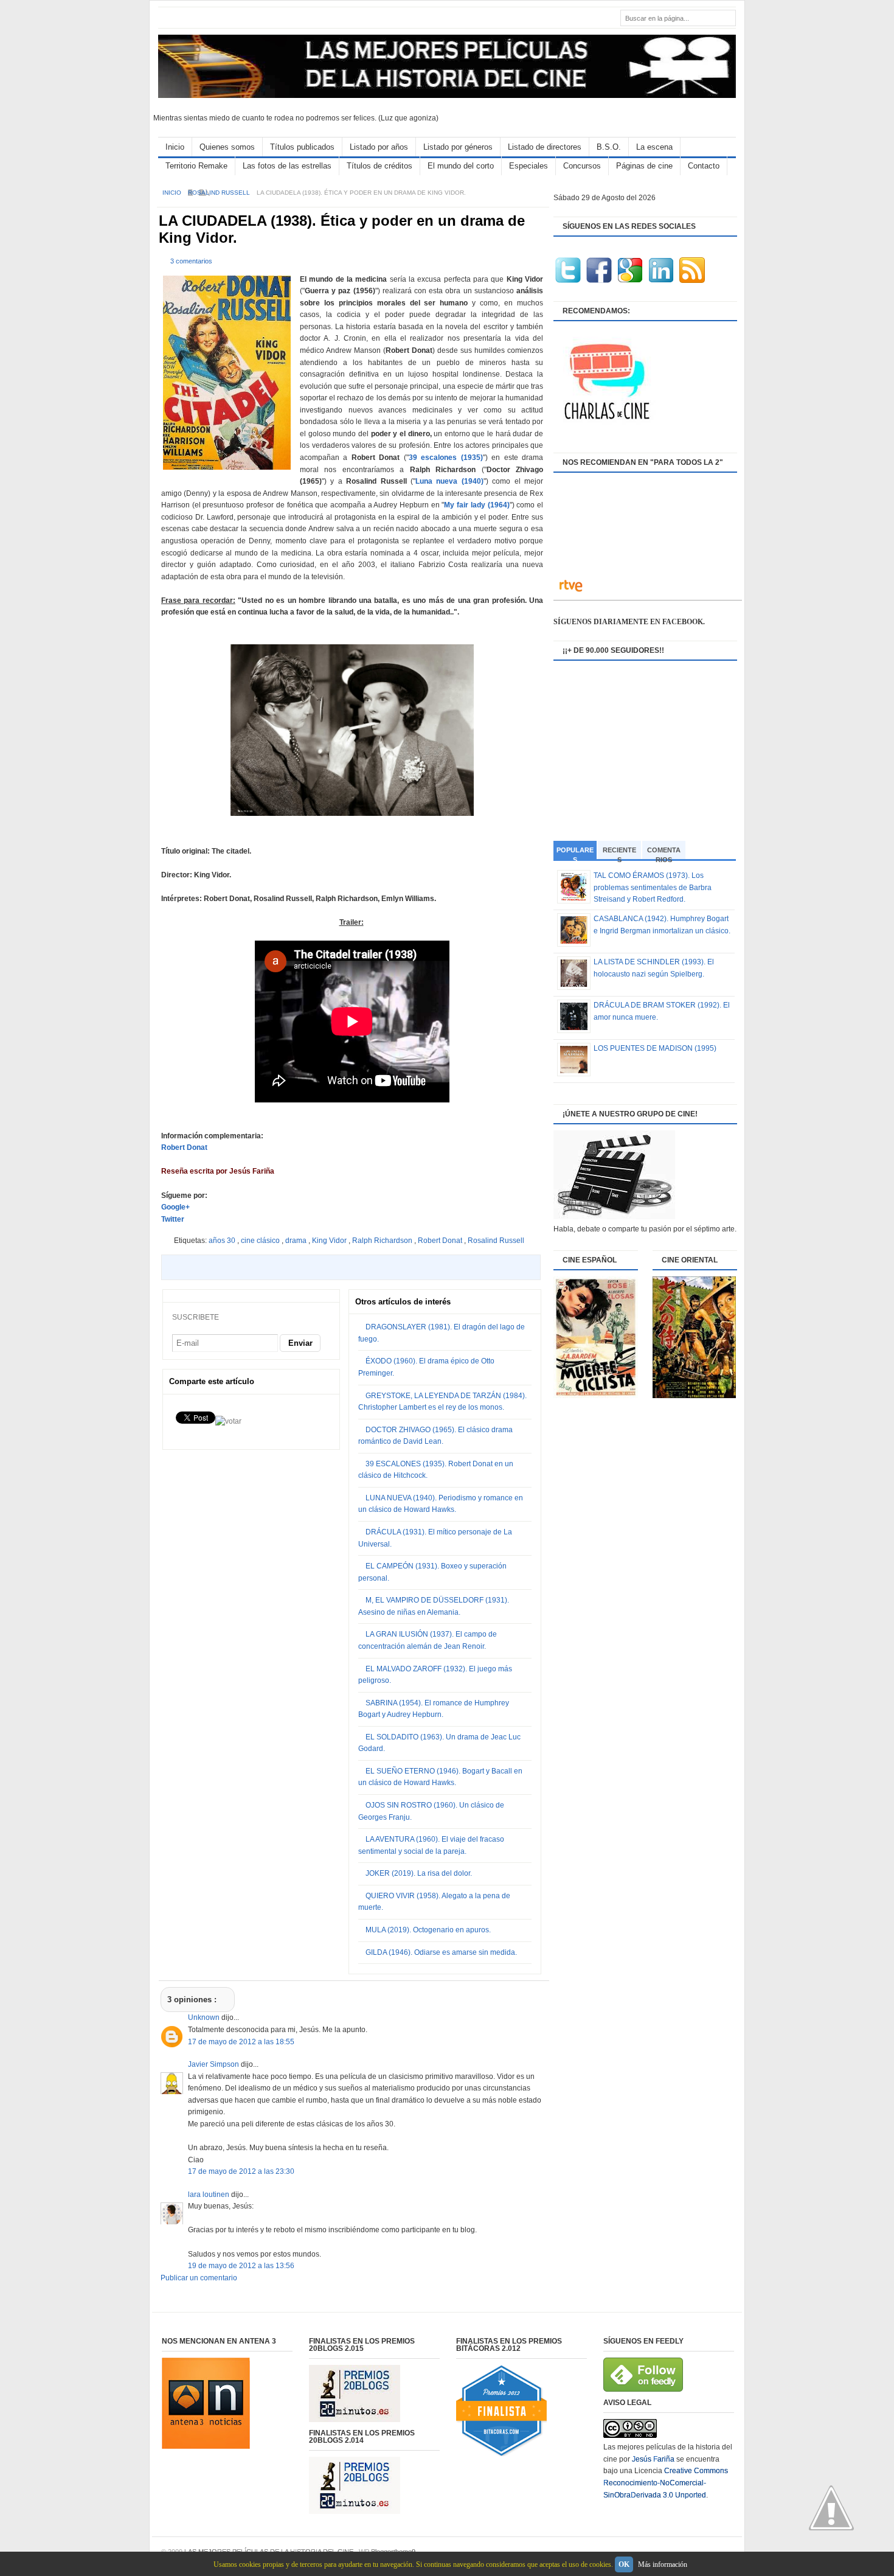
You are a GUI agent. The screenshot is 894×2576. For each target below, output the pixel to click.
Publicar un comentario (199, 2278)
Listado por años (379, 147)
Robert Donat (184, 1147)
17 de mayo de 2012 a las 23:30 (241, 2171)
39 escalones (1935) (446, 458)
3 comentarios (191, 261)
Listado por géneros (458, 147)
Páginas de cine (644, 166)
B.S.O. (609, 147)
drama (297, 1241)
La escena (654, 147)
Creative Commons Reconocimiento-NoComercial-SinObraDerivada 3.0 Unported (666, 2483)
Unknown (205, 2017)
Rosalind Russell (220, 193)
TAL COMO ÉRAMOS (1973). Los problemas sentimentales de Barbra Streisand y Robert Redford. (653, 887)
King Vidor (330, 1241)
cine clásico (261, 1241)
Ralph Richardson (383, 1241)
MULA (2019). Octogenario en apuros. (428, 1930)
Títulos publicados (302, 147)
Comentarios (664, 853)
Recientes (619, 853)
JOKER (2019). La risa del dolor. (419, 1873)
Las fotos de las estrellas (287, 166)
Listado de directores (545, 147)
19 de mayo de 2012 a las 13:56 (241, 2266)
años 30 (223, 1241)
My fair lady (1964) (476, 505)
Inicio (175, 147)
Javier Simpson (214, 2064)
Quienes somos (227, 147)
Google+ (176, 1207)
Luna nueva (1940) (449, 481)
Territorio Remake (196, 166)
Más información (663, 2564)
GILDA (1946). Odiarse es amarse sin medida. (441, 1952)
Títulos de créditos (379, 166)
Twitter (173, 1219)
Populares (575, 854)
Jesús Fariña (653, 2459)
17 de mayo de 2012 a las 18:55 (241, 2042)
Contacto (704, 166)
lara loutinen (210, 2195)
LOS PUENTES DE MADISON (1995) (655, 1048)
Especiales (528, 166)
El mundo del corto (461, 166)
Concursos (582, 166)
